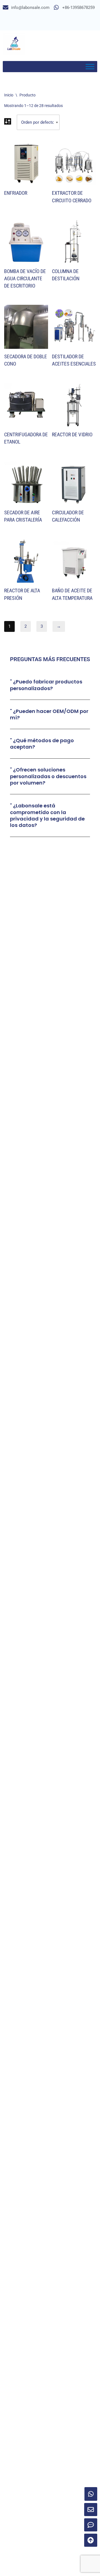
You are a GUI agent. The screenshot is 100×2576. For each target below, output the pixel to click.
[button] (50, 685)
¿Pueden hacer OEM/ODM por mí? (49, 714)
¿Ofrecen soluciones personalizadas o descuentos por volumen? (48, 776)
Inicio (9, 95)
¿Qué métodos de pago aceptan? (42, 744)
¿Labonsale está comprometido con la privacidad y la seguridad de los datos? (47, 815)
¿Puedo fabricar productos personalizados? (46, 685)
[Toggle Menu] (90, 66)
